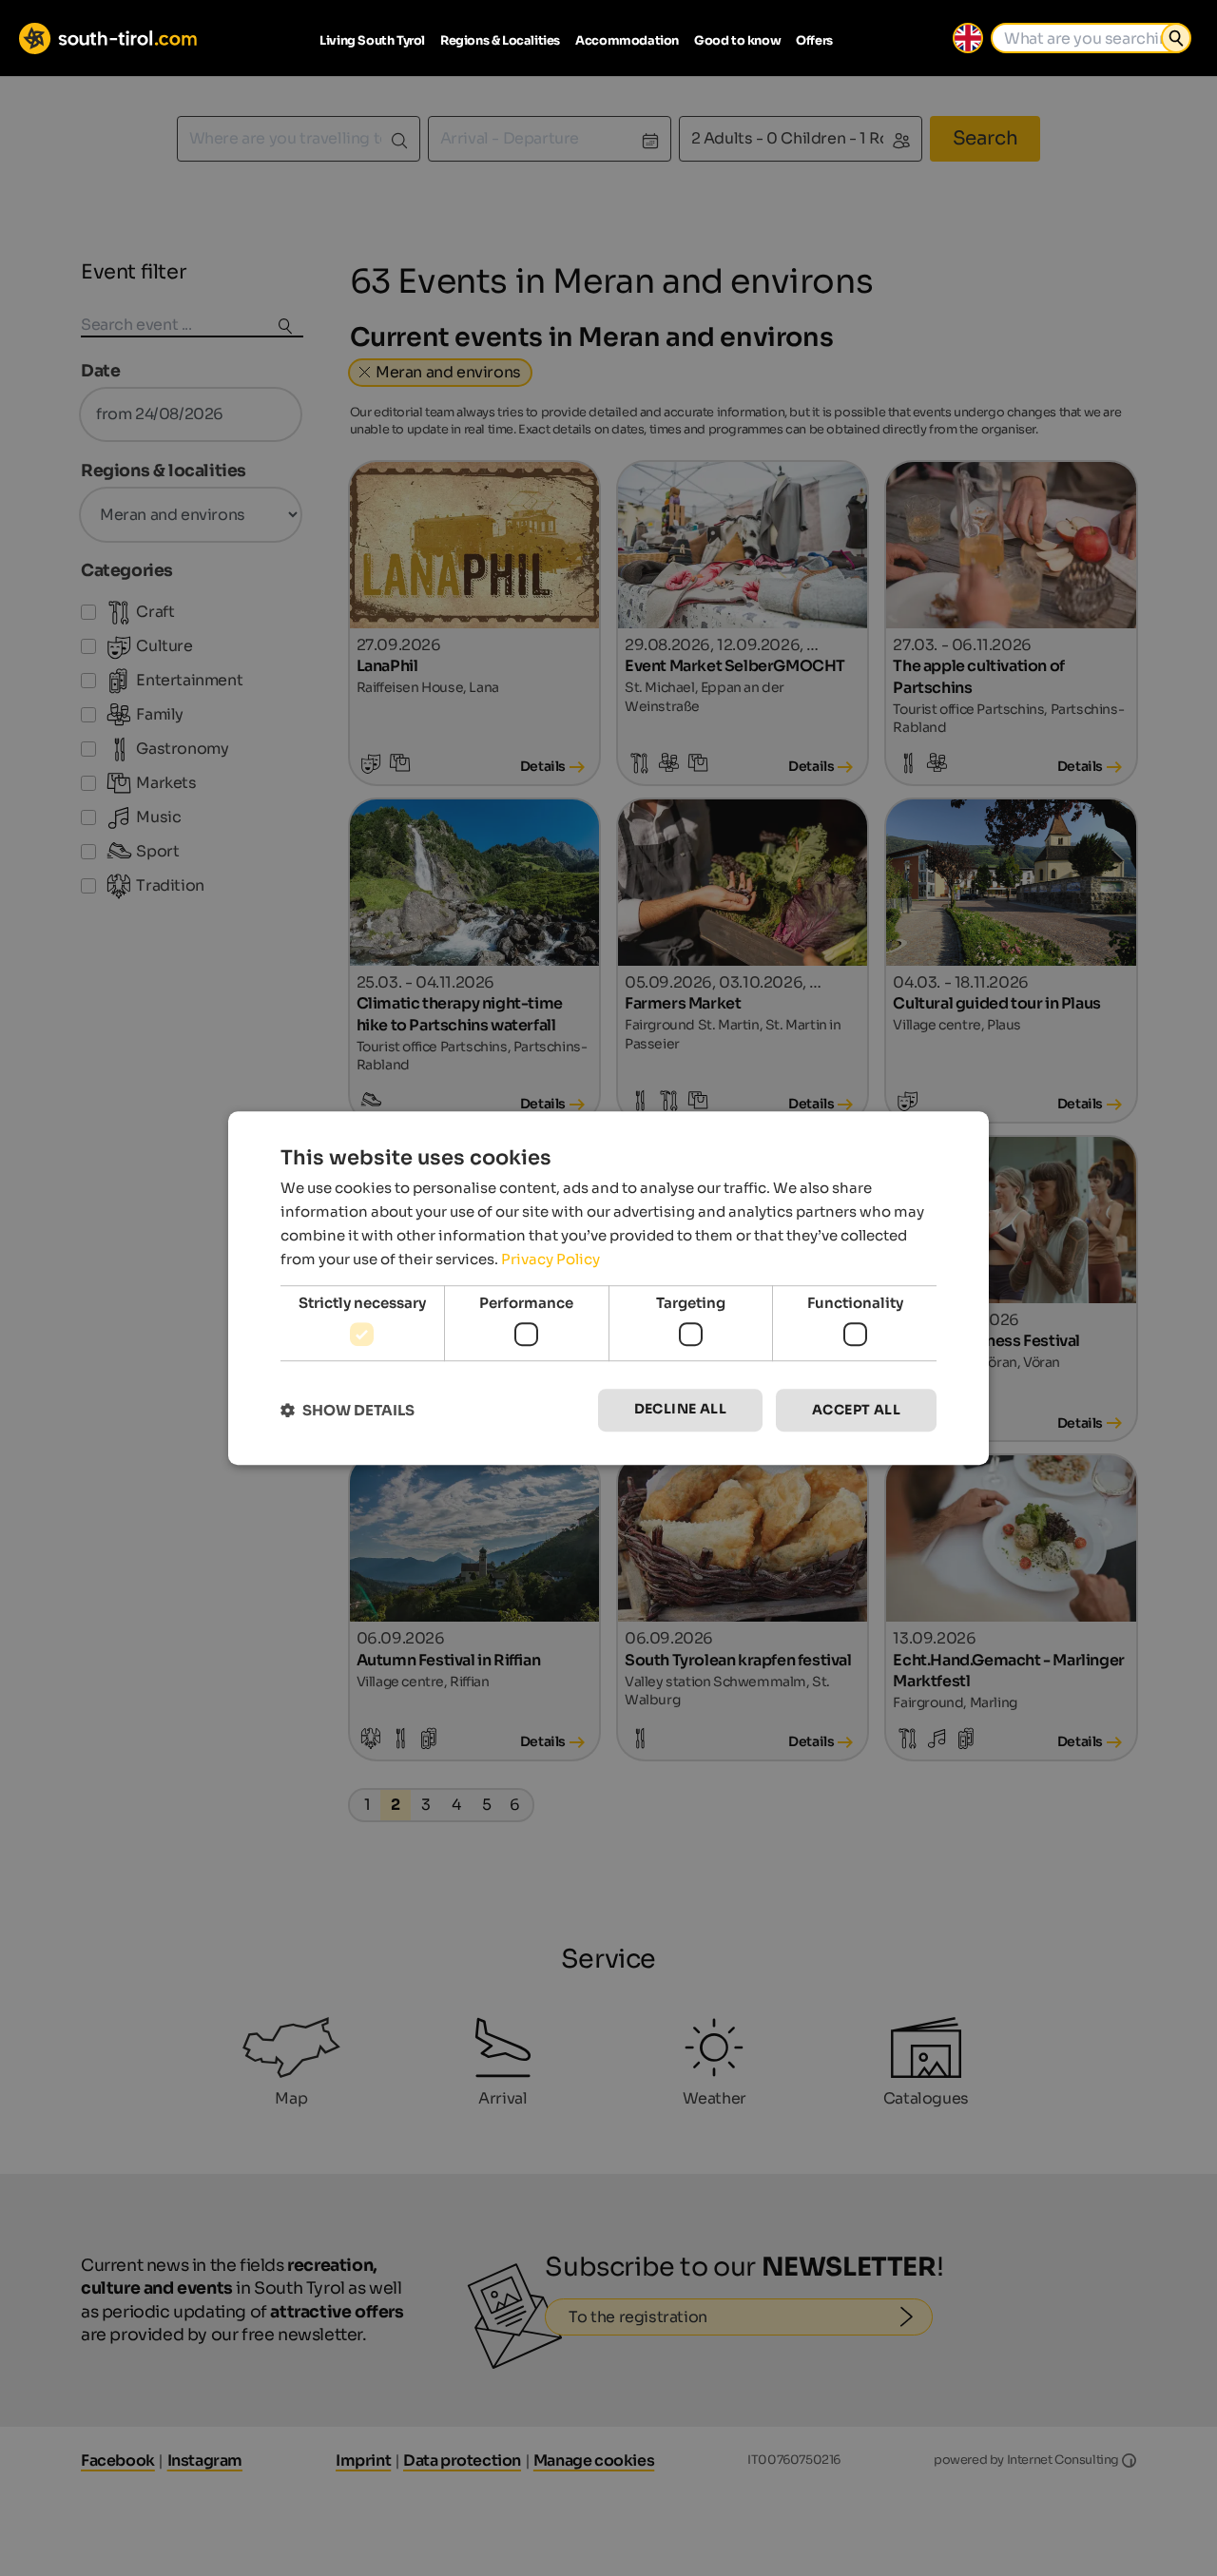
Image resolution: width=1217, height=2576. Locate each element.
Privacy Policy (551, 1259)
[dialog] (608, 1288)
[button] (348, 1410)
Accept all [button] (856, 1410)
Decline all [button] (680, 1409)
